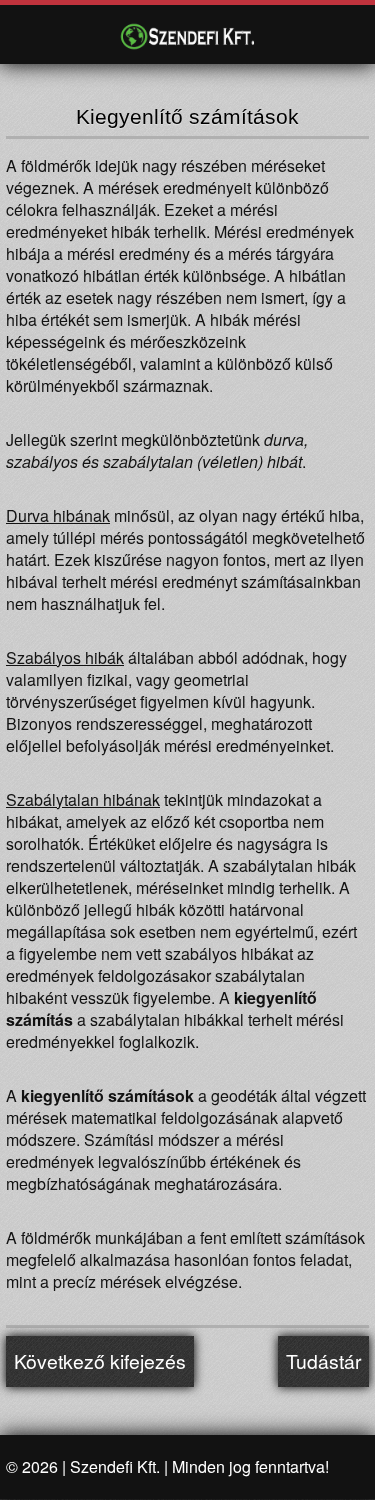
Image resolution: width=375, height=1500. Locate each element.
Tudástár (323, 1361)
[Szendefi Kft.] (188, 36)
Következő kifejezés (100, 1361)
